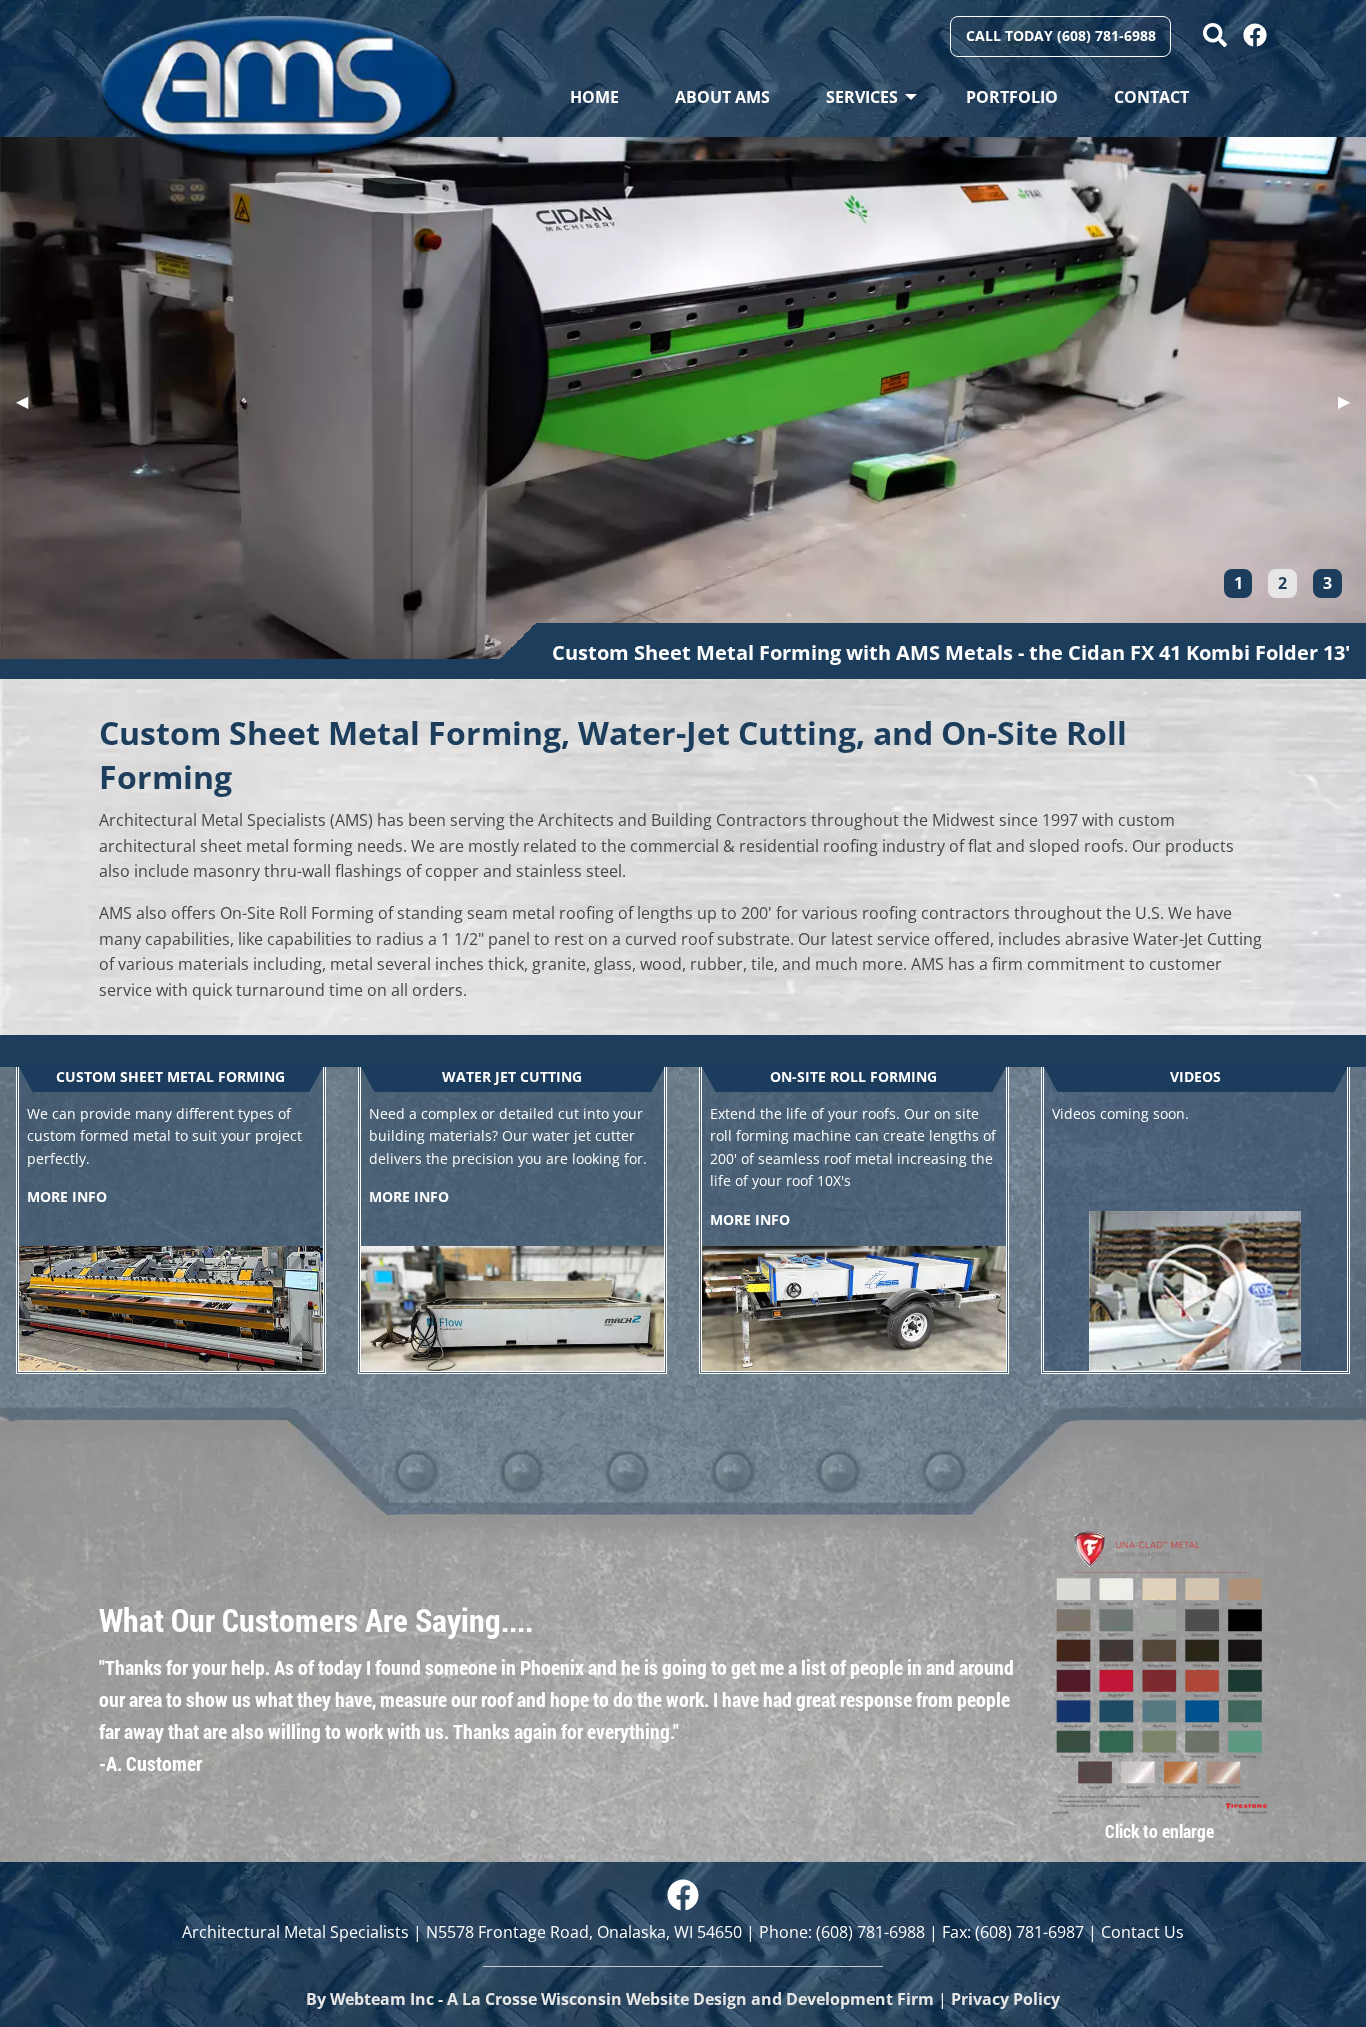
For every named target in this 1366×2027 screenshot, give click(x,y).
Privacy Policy (1005, 1999)
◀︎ (30, 401)
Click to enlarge (1159, 1831)
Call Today (1061, 35)
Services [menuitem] (862, 97)
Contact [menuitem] (1151, 97)
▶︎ (1352, 401)
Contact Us (1142, 1932)
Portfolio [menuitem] (1012, 97)
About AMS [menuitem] (722, 97)
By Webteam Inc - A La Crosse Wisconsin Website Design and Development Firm (620, 1999)
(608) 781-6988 (870, 1932)
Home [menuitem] (594, 97)
